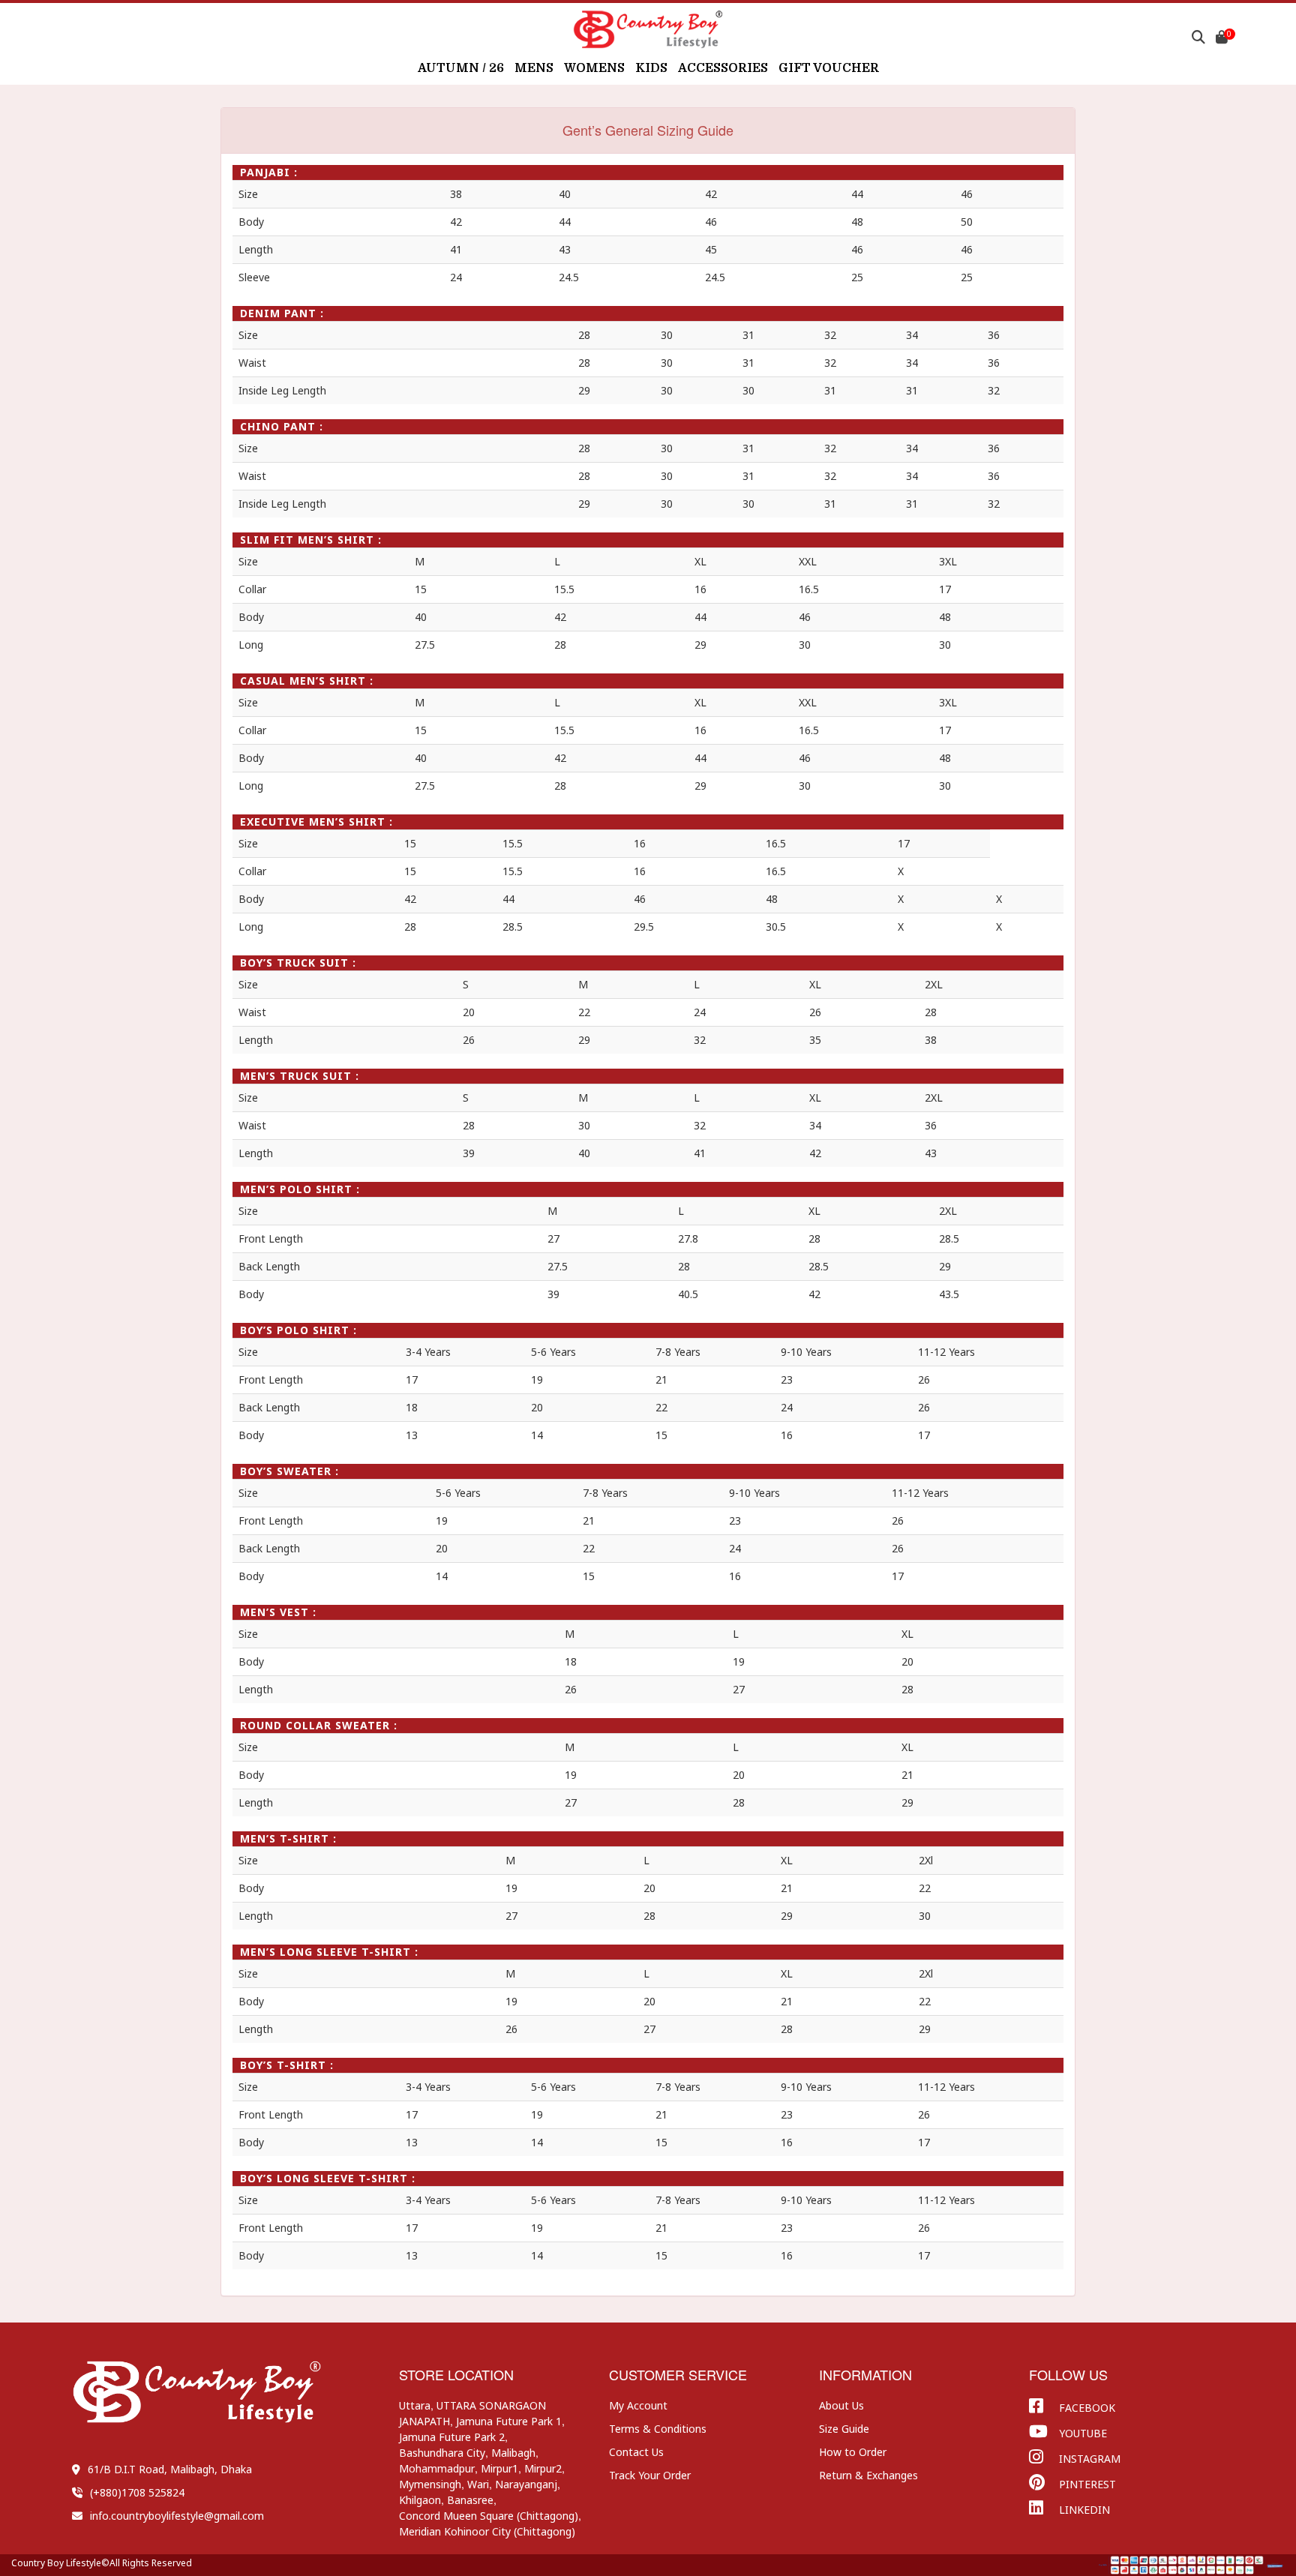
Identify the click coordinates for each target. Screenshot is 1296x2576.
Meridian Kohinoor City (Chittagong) (487, 2531)
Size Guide (844, 2429)
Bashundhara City (442, 2453)
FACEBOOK (1087, 2408)
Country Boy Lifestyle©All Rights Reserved (102, 2563)
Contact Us (636, 2452)
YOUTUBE (1083, 2433)
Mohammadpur (437, 2468)
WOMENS (594, 68)
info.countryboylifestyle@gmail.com (177, 2516)
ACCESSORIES (723, 68)
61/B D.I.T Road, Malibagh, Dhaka (170, 2469)
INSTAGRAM (1090, 2459)
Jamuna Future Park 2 (452, 2437)
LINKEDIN (1084, 2510)
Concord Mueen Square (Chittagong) (489, 2516)
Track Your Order (650, 2475)
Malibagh (513, 2453)
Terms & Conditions (658, 2429)
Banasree (470, 2500)
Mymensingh (430, 2484)
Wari (478, 2484)
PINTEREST (1087, 2484)
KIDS (651, 68)
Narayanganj (526, 2484)
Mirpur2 (543, 2468)
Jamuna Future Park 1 (509, 2421)
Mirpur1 (499, 2468)
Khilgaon (420, 2500)
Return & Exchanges (868, 2475)
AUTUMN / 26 (461, 68)
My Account (638, 2405)
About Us (841, 2405)
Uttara (415, 2405)
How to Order (853, 2452)
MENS (534, 68)
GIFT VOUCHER (829, 68)
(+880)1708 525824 (137, 2492)
